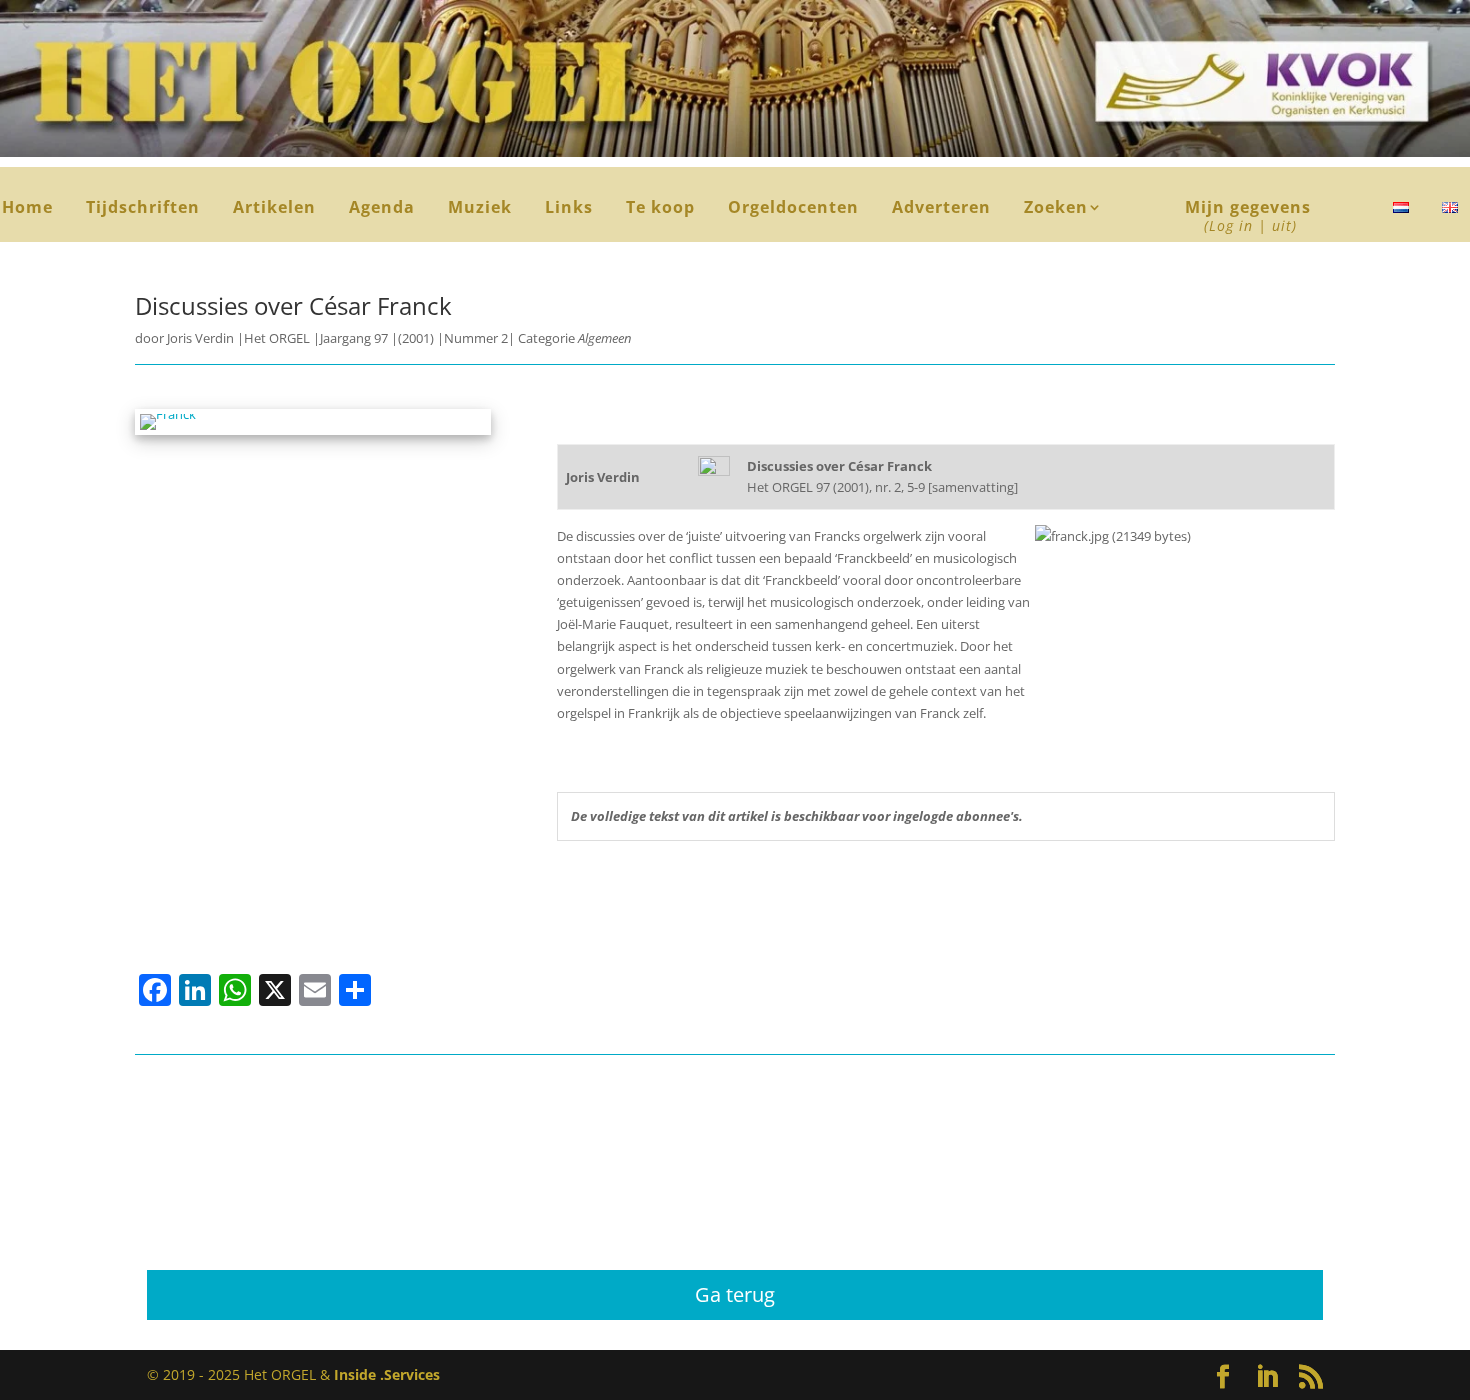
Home (27, 209)
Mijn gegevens (1248, 217)
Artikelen (274, 209)
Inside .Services (387, 1374)
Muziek (480, 209)
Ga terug (735, 1294)
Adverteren (941, 209)
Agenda (382, 209)
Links (569, 209)
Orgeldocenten (793, 209)
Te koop (660, 209)
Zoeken (1063, 209)
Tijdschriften (143, 209)
